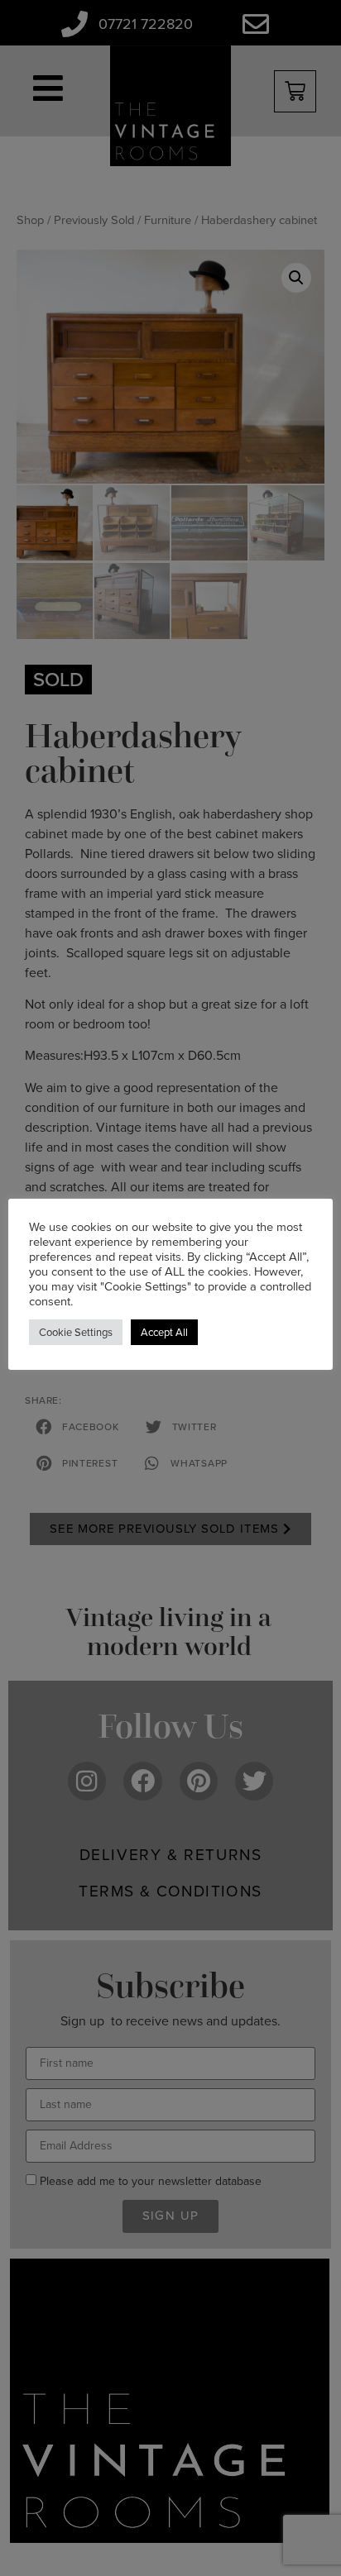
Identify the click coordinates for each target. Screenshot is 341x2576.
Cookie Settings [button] (76, 1332)
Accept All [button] (164, 1332)
